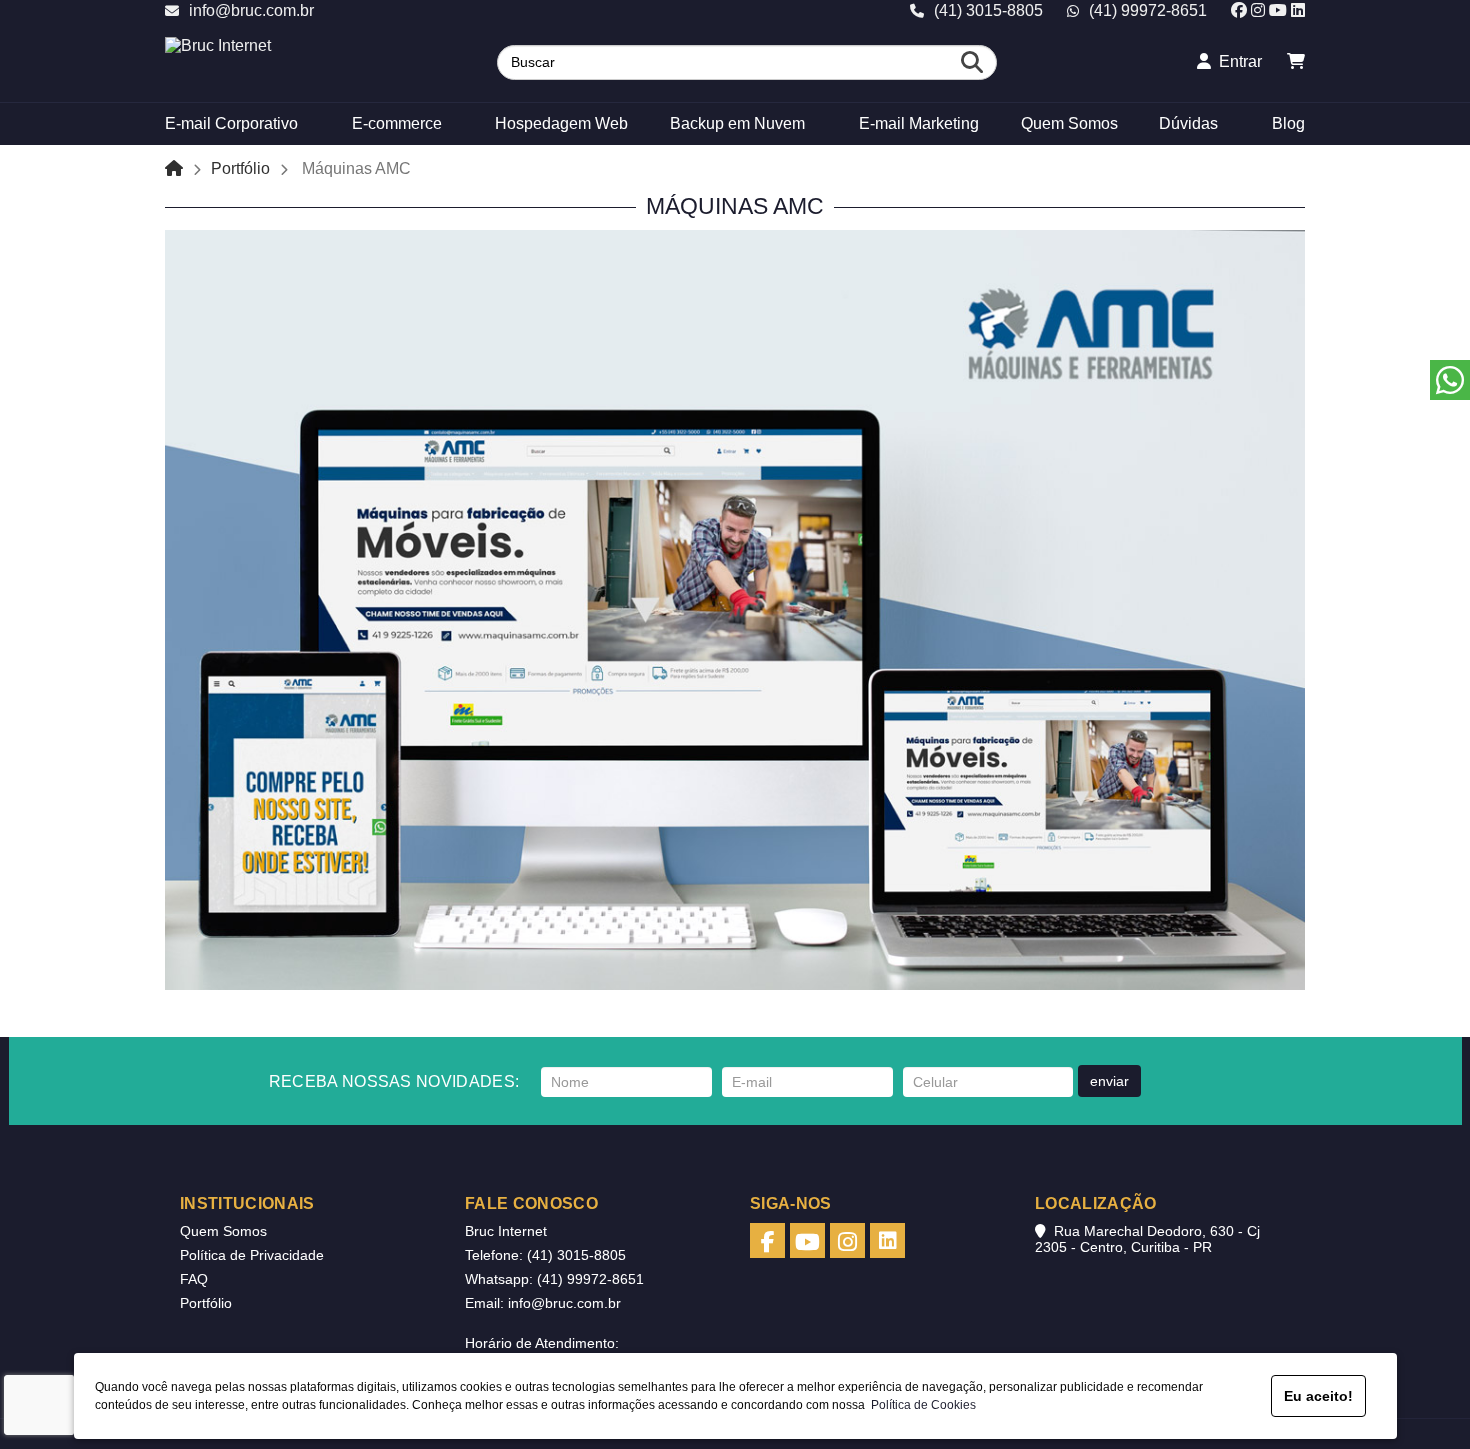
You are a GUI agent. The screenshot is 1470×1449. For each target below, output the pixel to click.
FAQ (194, 1279)
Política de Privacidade (252, 1255)
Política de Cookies (920, 1405)
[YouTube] (1278, 10)
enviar (1109, 1081)
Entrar (1236, 61)
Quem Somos (223, 1231)
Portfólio (240, 168)
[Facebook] (1239, 10)
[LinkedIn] (1298, 10)
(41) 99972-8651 (1148, 10)
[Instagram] (1258, 10)
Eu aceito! (1318, 1396)
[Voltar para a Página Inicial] (174, 168)
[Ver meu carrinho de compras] (1296, 61)
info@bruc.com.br (251, 10)
